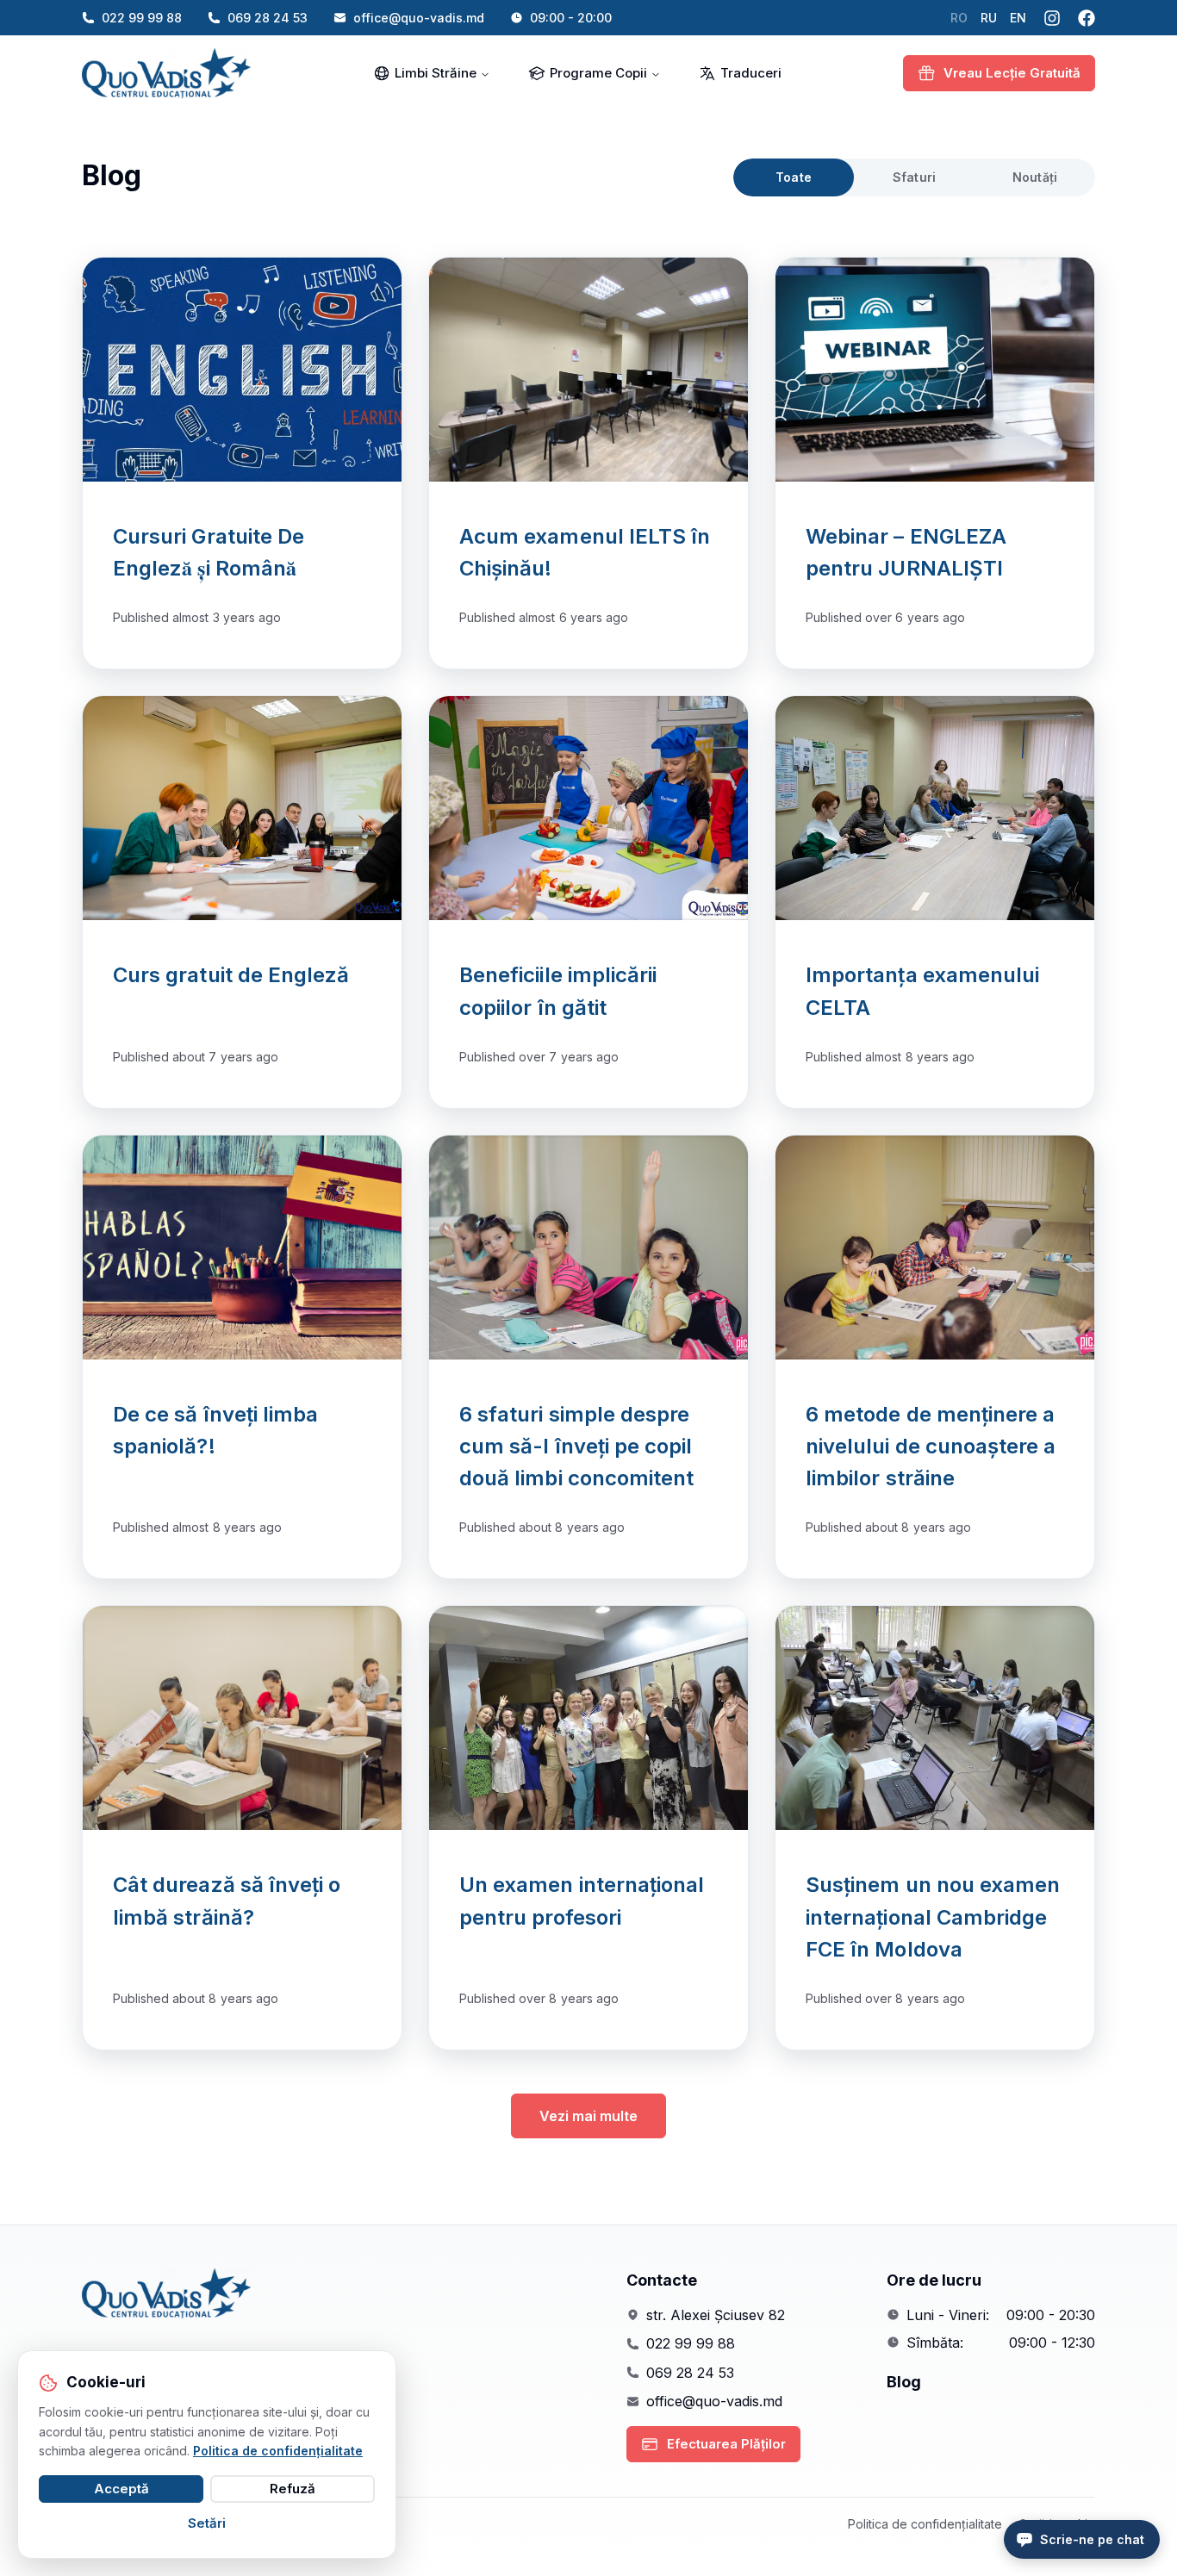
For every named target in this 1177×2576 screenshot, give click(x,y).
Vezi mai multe (588, 2116)
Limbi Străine (436, 73)
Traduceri (751, 73)
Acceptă (121, 2489)
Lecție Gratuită (1012, 73)
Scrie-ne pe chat (1092, 2539)
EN (1018, 18)
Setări (207, 2523)
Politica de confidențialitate (925, 2524)
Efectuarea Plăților (726, 2444)
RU (989, 18)
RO (959, 18)
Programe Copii (598, 73)
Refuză (293, 2489)
